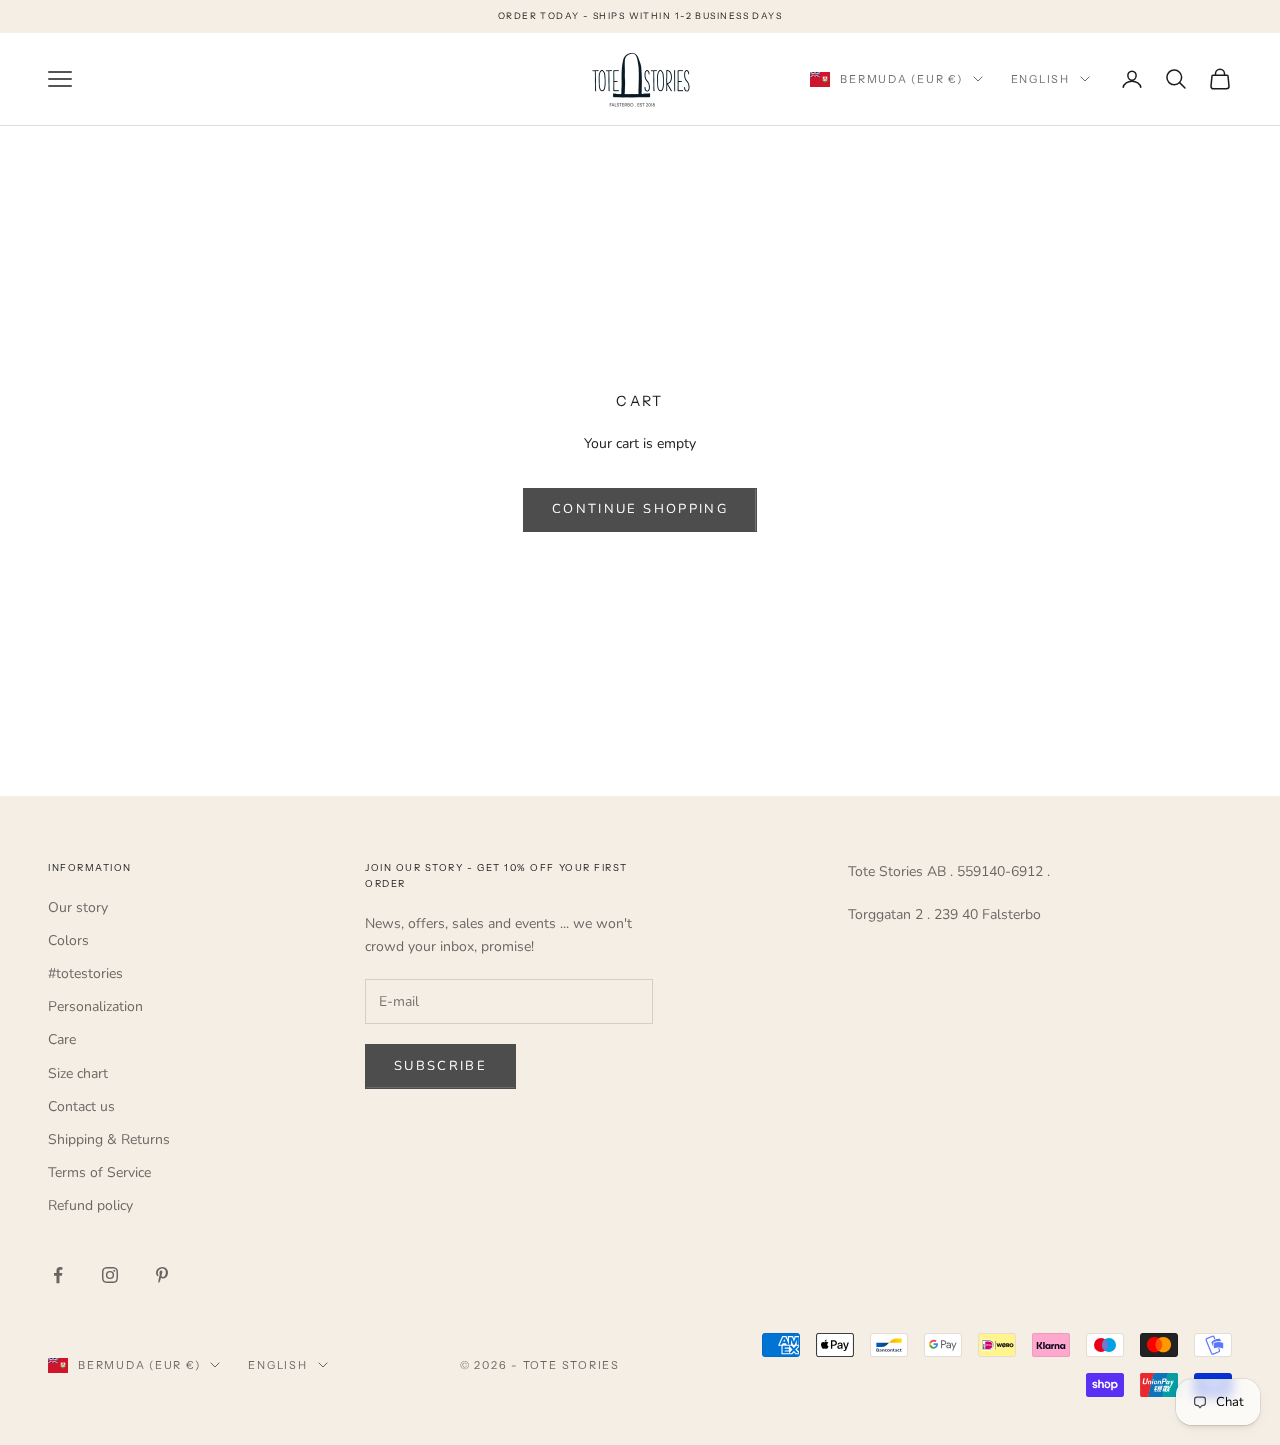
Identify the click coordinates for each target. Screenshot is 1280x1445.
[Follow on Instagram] (110, 1275)
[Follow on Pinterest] (162, 1275)
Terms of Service (99, 1172)
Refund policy (90, 1205)
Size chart (78, 1073)
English (1040, 79)
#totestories (85, 973)
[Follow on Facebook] (58, 1275)
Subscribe (440, 1066)
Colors (68, 940)
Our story (78, 907)
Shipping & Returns (109, 1139)
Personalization (95, 1006)
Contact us (81, 1106)
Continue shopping (640, 509)
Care (62, 1039)
